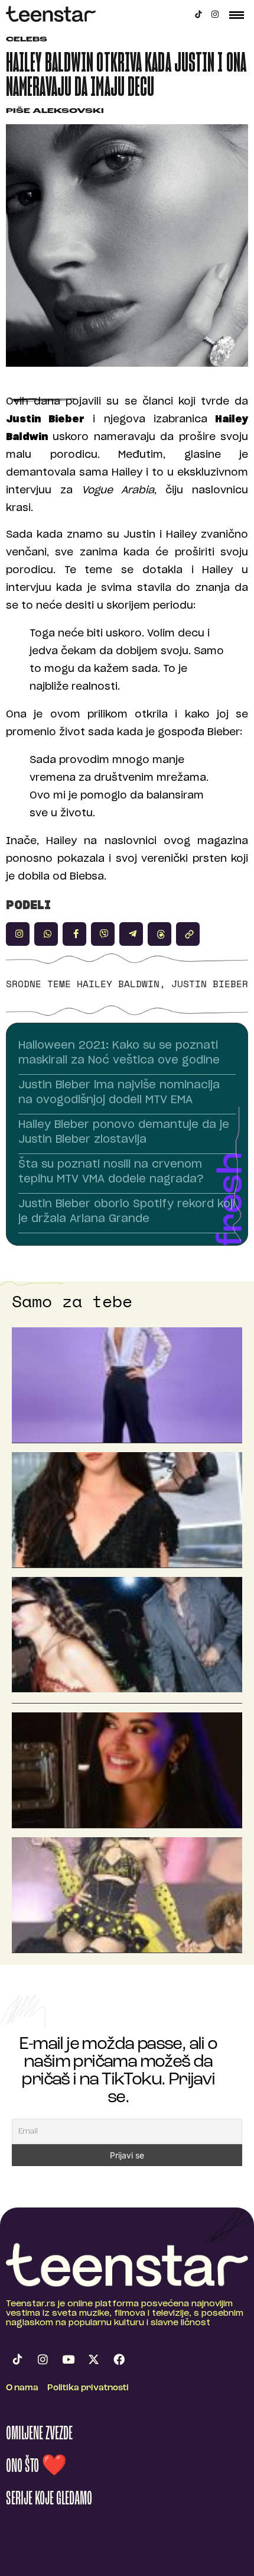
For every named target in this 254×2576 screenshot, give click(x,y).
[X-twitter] (93, 2360)
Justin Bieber (210, 984)
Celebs (27, 40)
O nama (22, 2388)
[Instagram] (215, 14)
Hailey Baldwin (118, 984)
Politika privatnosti (88, 2388)
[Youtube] (68, 2360)
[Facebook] (119, 2360)
